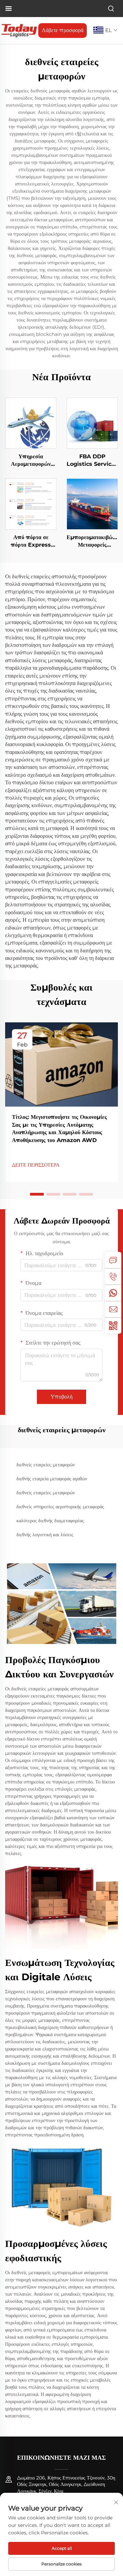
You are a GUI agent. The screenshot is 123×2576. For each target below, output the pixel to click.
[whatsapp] (113, 1293)
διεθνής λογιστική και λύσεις (45, 1535)
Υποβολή (61, 1397)
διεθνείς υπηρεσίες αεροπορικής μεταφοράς (60, 1507)
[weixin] (113, 1326)
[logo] (19, 30)
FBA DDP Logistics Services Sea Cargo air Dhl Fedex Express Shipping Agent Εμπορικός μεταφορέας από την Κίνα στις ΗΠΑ (92, 461)
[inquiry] (113, 1260)
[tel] (113, 1276)
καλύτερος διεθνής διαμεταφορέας (50, 1521)
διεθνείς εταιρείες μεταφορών (46, 1465)
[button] (37, 1194)
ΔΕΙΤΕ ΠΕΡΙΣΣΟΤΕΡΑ (36, 1165)
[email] (113, 1309)
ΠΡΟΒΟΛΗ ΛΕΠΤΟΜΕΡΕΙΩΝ (31, 423)
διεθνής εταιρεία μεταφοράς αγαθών (52, 1479)
